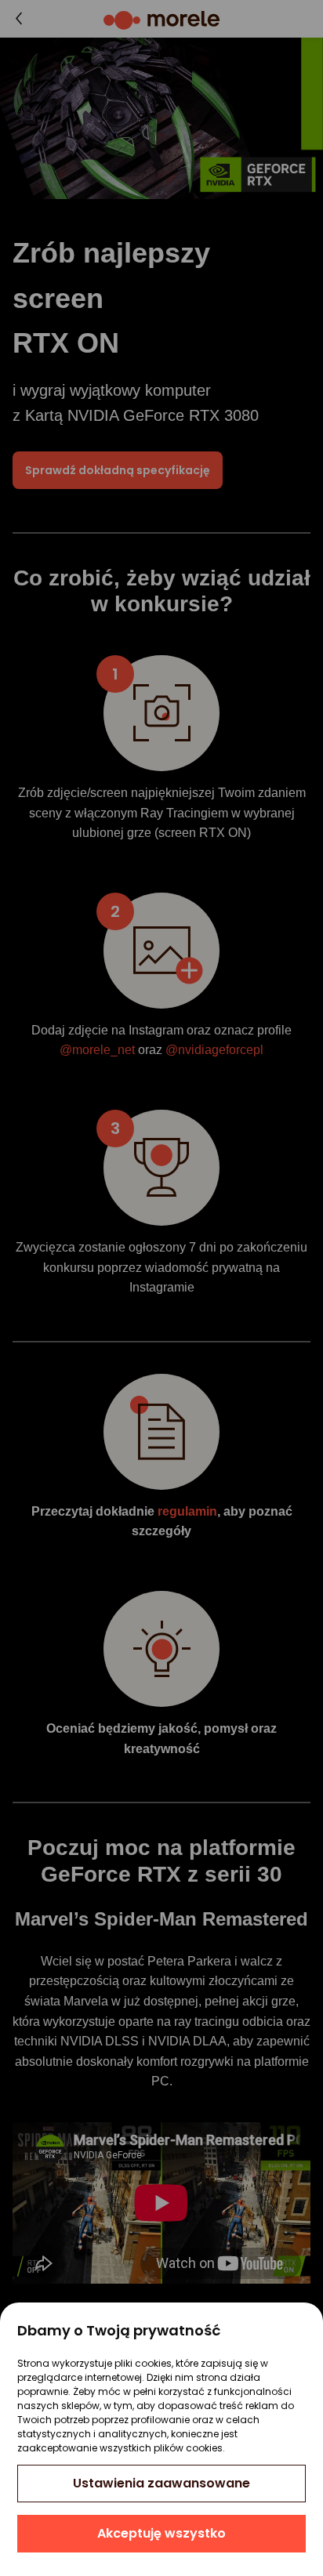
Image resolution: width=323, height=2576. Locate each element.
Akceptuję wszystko (161, 2533)
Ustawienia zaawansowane (161, 2483)
